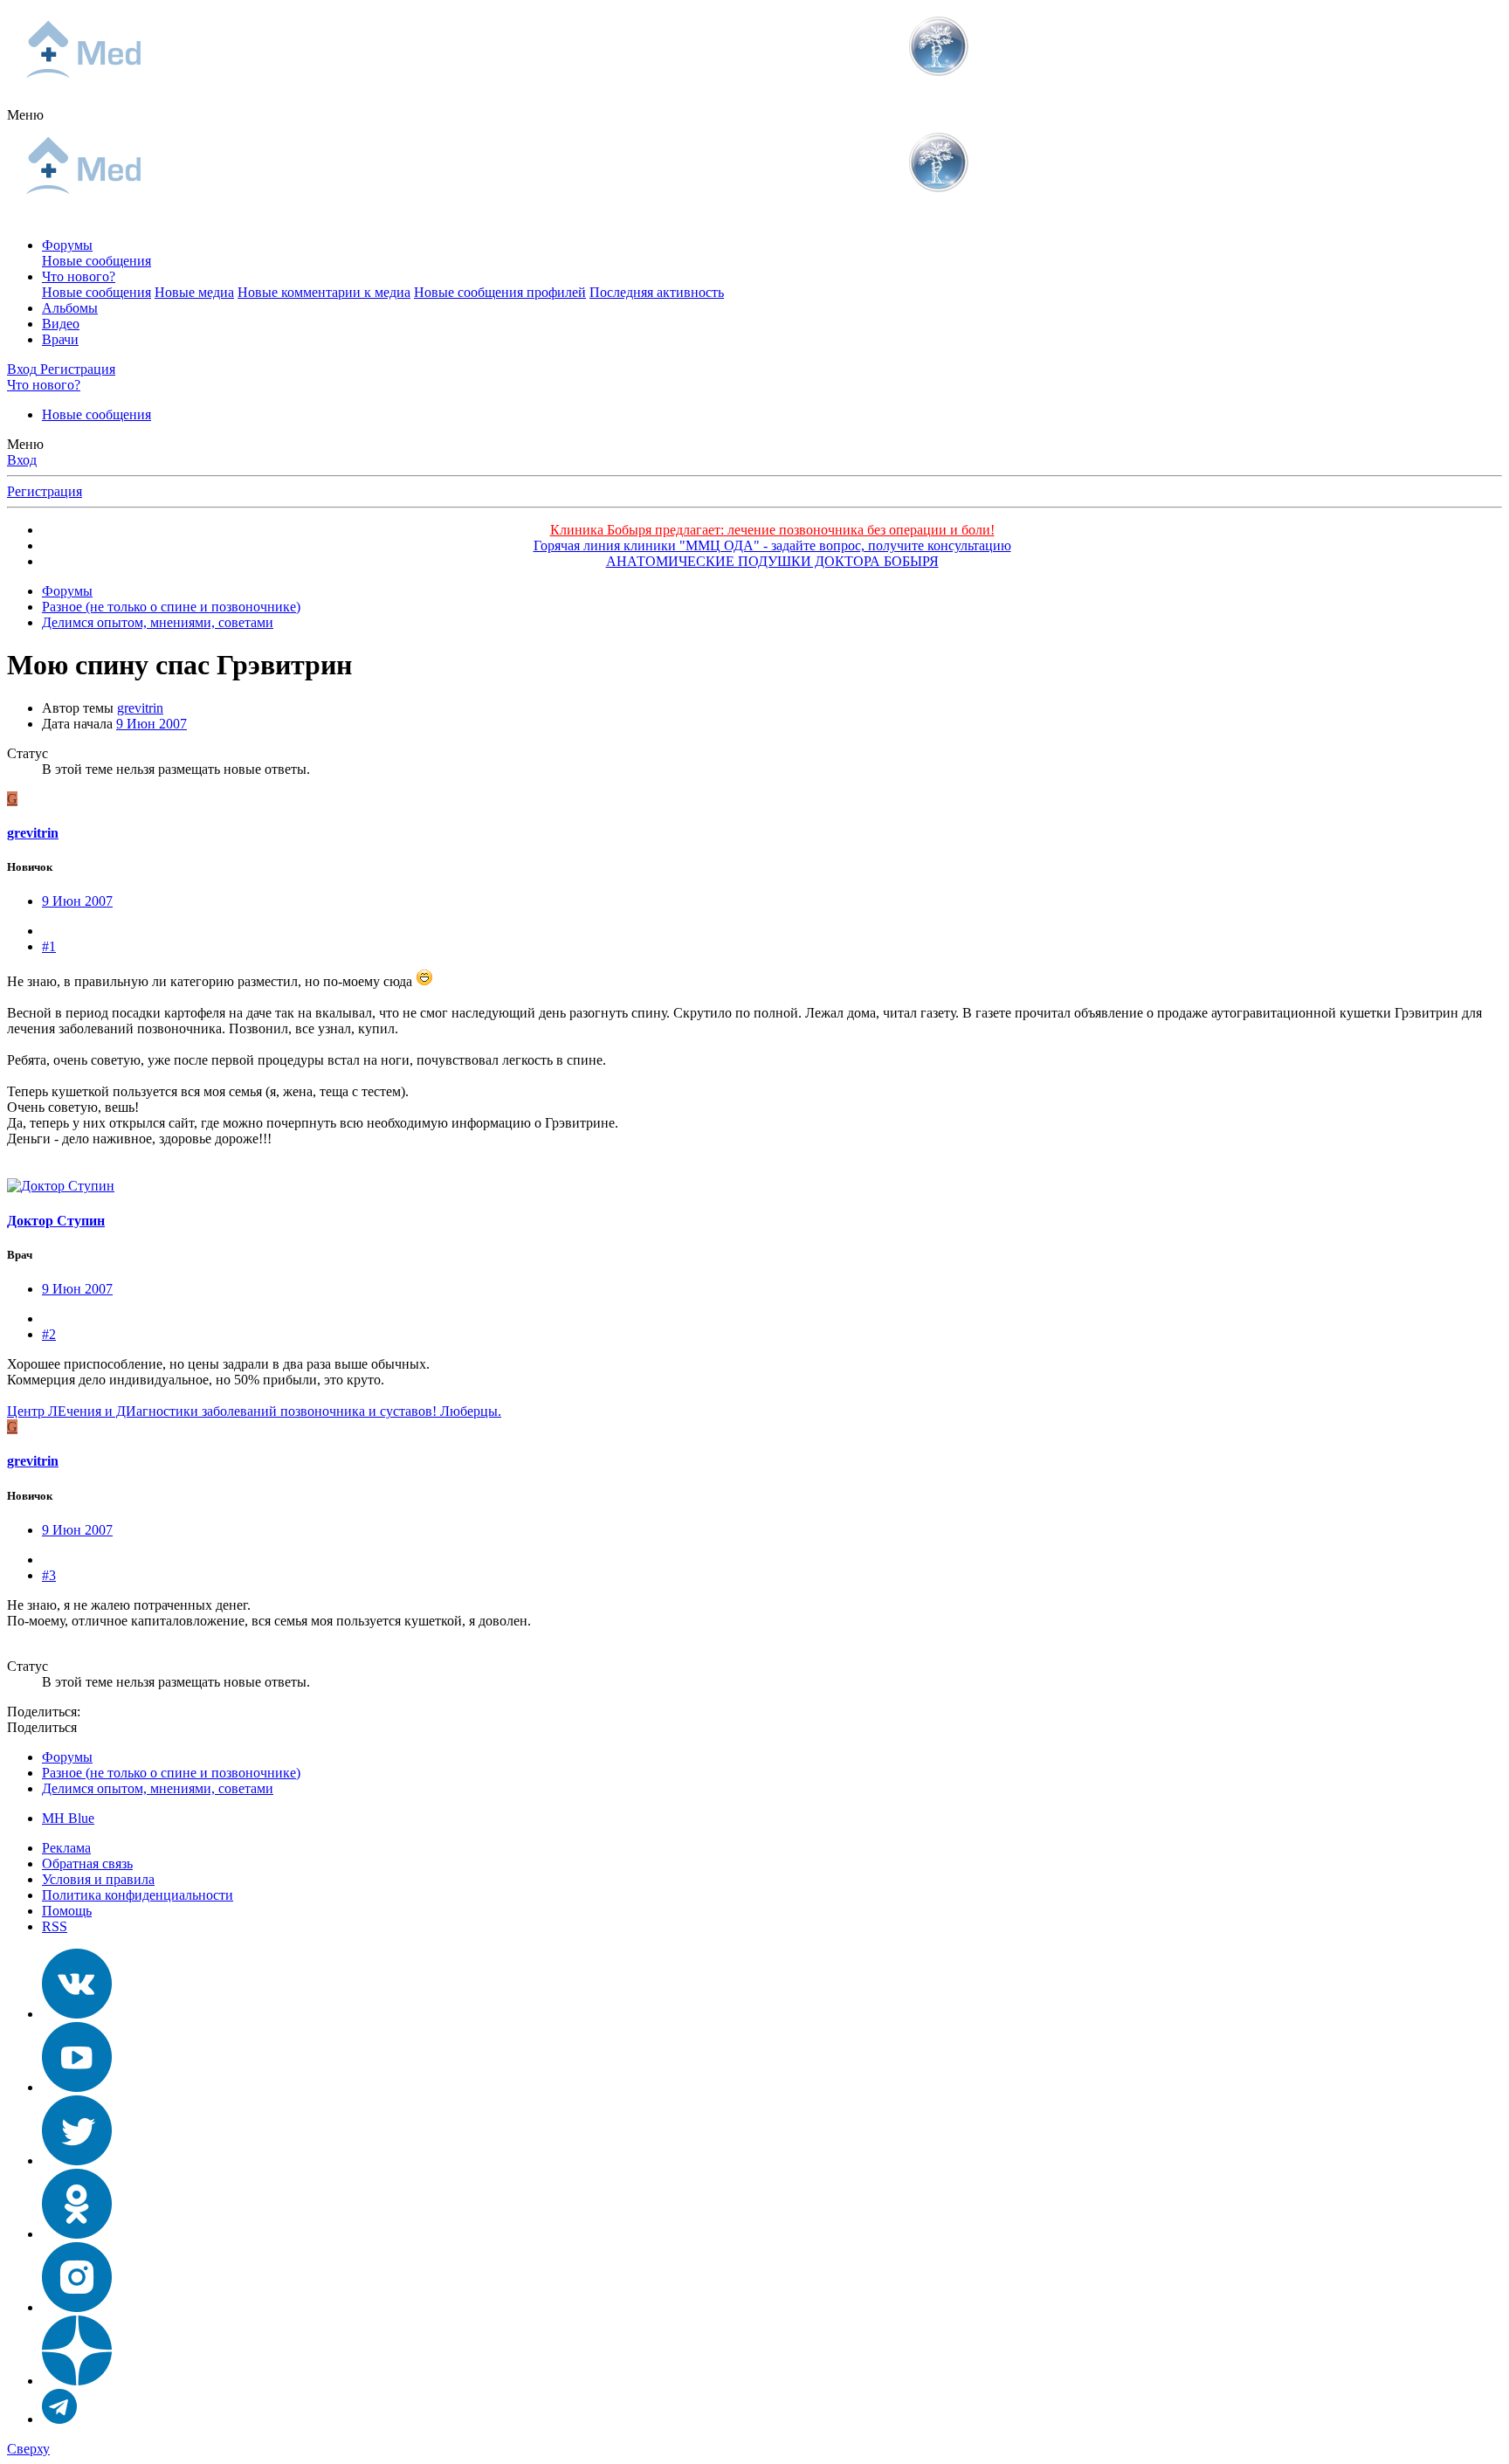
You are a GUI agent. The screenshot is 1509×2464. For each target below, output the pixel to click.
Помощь (67, 1911)
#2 (49, 1334)
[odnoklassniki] (77, 2234)
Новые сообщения (96, 261)
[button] (25, 115)
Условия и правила (98, 1879)
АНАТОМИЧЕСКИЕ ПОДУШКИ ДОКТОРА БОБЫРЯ (772, 561)
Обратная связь (87, 1864)
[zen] (77, 2381)
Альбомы (70, 308)
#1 (49, 946)
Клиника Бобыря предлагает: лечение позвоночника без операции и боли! (772, 530)
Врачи (60, 339)
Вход (22, 460)
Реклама (66, 1848)
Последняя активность (657, 292)
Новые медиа (194, 292)
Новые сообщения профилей (500, 292)
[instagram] (77, 2307)
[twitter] (77, 2160)
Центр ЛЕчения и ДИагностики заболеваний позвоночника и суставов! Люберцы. (254, 1411)
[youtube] (77, 2087)
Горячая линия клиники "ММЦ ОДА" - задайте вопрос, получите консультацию (772, 545)
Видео (61, 324)
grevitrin (140, 708)
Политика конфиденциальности (138, 1895)
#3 (49, 1575)
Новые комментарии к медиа (324, 292)
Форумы (67, 245)
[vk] (77, 2014)
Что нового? (79, 276)
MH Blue (68, 1818)
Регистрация (45, 491)
